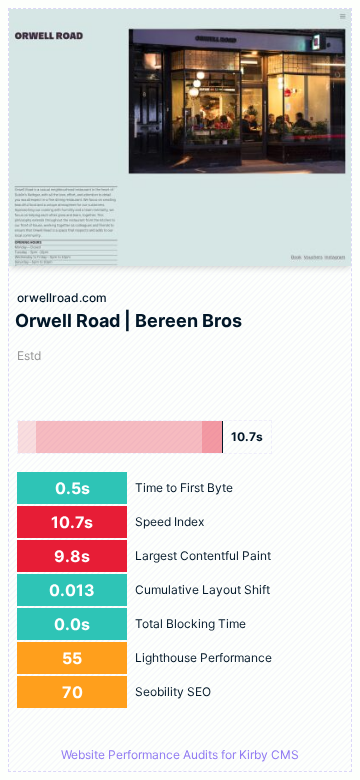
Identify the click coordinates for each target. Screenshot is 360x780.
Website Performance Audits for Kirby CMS (180, 754)
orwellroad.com (62, 297)
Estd (29, 355)
